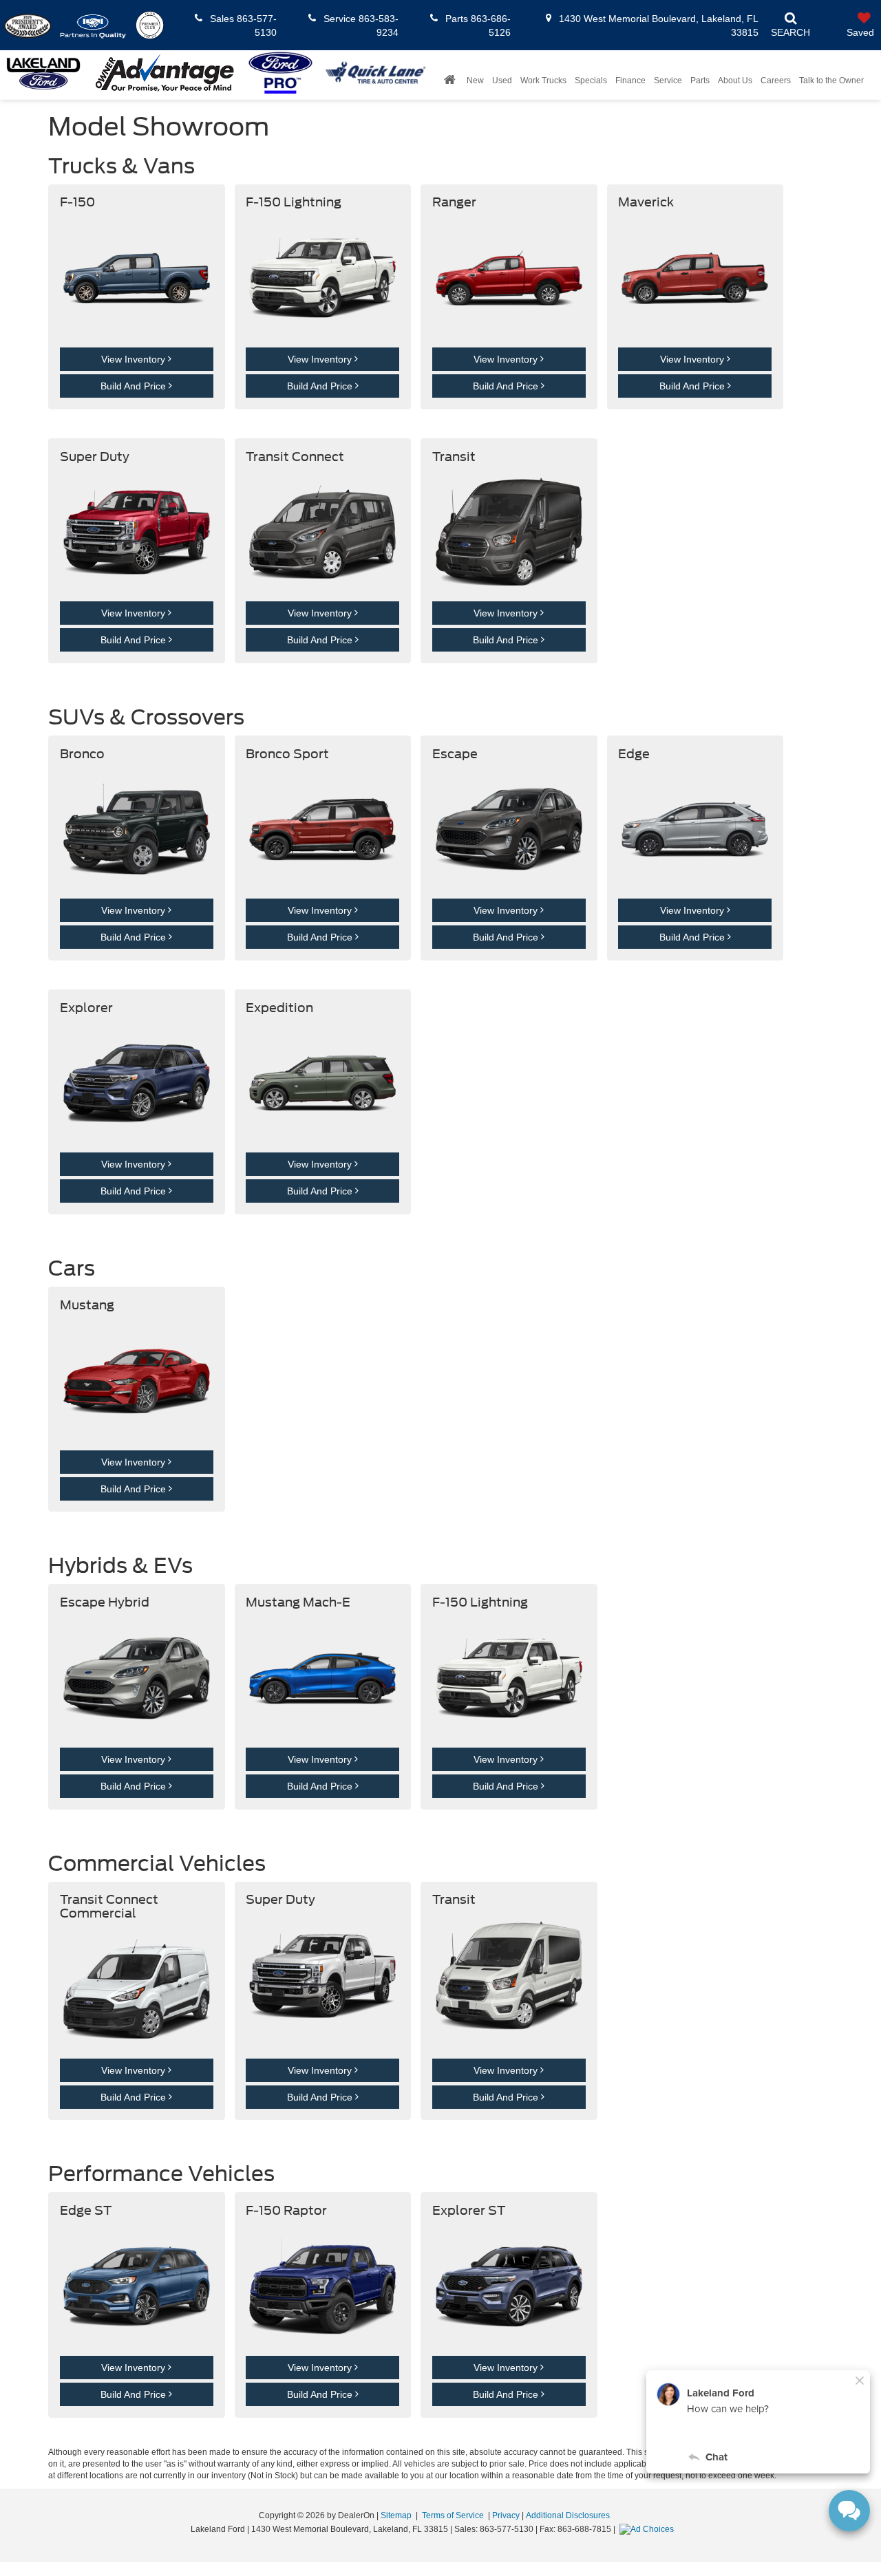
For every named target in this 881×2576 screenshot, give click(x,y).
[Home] (450, 80)
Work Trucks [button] (543, 80)
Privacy (506, 2515)
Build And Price (135, 386)
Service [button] (668, 80)
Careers (776, 80)
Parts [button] (700, 80)
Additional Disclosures (568, 2515)
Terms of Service (453, 2515)
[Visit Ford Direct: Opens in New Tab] (648, 2529)
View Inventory (135, 359)
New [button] (475, 80)
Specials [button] (591, 80)
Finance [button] (630, 80)
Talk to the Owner (831, 80)
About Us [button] (735, 80)
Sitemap (396, 2515)
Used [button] (502, 80)
